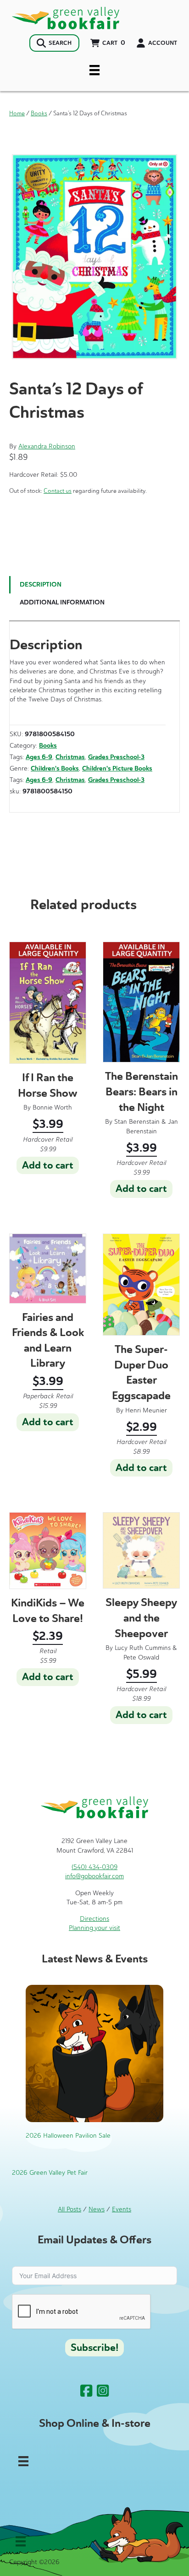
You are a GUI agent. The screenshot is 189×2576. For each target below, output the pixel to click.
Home (17, 113)
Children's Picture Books (117, 768)
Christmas (70, 757)
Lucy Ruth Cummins (143, 1648)
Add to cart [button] (48, 1165)
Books (39, 113)
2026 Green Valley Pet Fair (50, 2173)
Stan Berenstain (137, 1122)
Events (122, 2209)
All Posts (69, 2209)
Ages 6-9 (39, 757)
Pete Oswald (141, 1657)
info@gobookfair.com (94, 1876)
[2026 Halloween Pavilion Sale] (94, 2053)
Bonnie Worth (52, 1107)
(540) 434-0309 (94, 1867)
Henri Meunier (146, 1410)
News (97, 2209)
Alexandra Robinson (47, 446)
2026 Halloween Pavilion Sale (68, 2136)
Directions (94, 1919)
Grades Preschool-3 (116, 757)
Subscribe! (94, 2348)
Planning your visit (94, 1928)
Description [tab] (41, 585)
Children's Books (55, 768)
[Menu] (94, 70)
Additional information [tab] (62, 602)
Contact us (58, 491)
